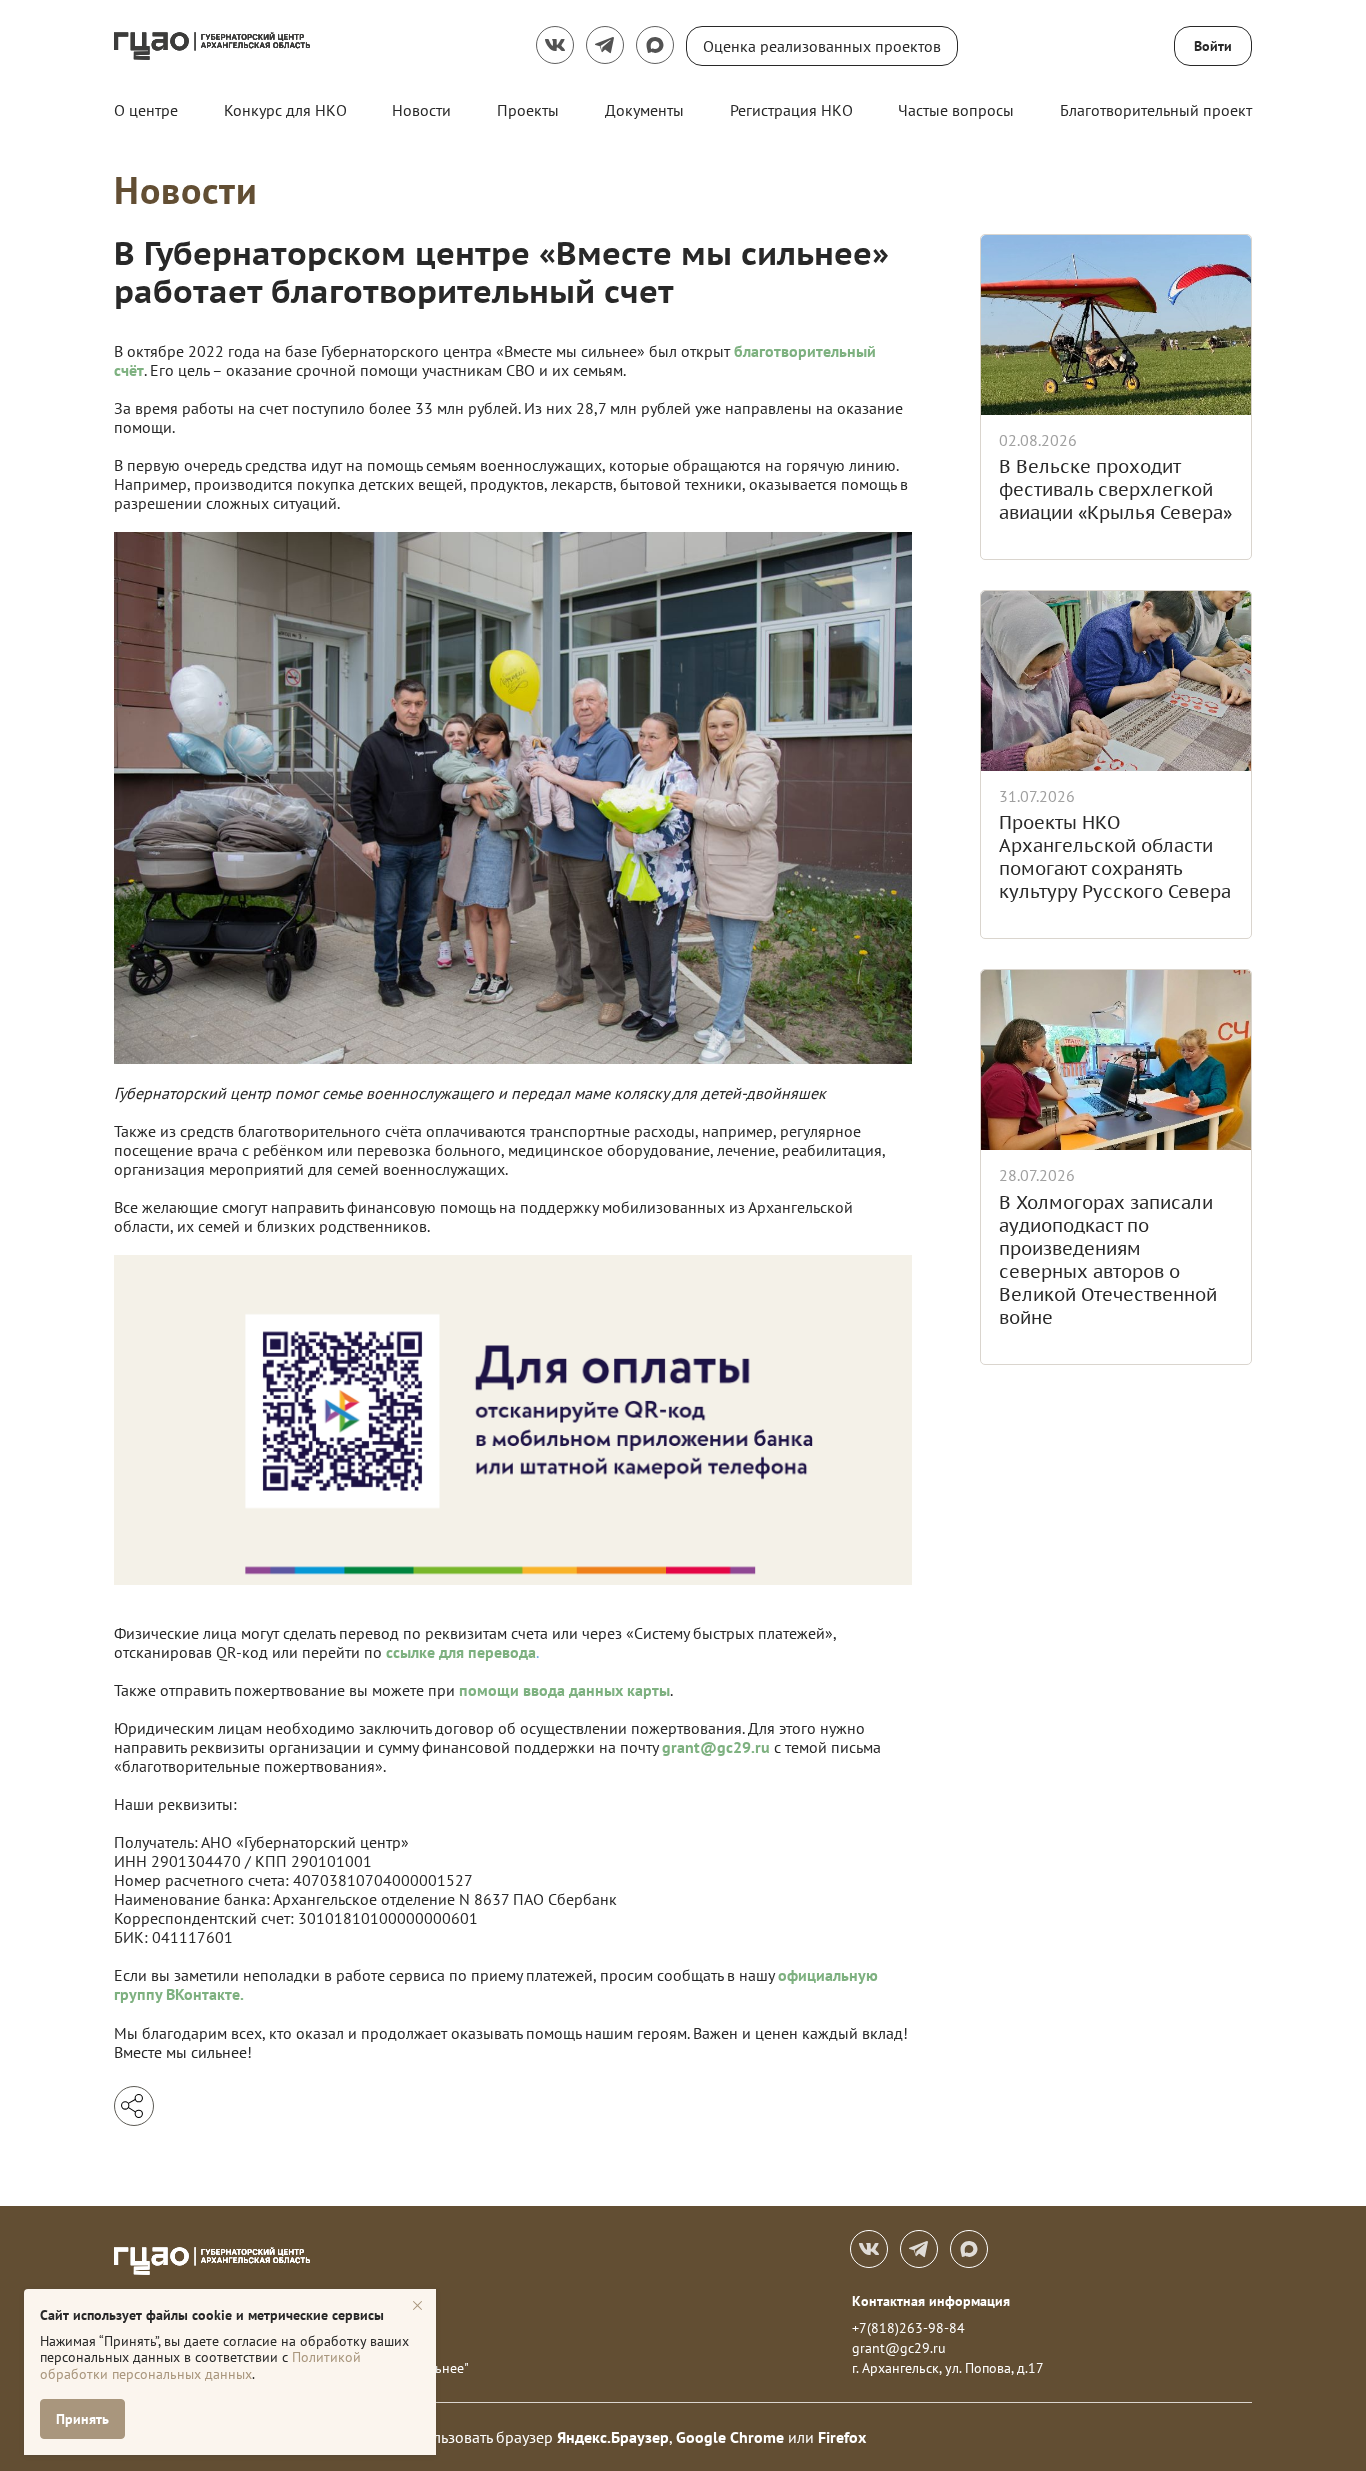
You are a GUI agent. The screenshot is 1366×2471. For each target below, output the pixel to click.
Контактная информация (931, 2301)
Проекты (528, 110)
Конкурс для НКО (285, 110)
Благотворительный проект (1156, 110)
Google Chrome (730, 2437)
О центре (146, 110)
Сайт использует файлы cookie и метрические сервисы (212, 2315)
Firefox (842, 2437)
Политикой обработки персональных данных (200, 2365)
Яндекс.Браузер (613, 2437)
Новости (421, 110)
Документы (644, 110)
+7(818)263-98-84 (908, 2328)
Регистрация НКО (791, 110)
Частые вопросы (956, 110)
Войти (1213, 46)
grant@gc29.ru (899, 2348)
